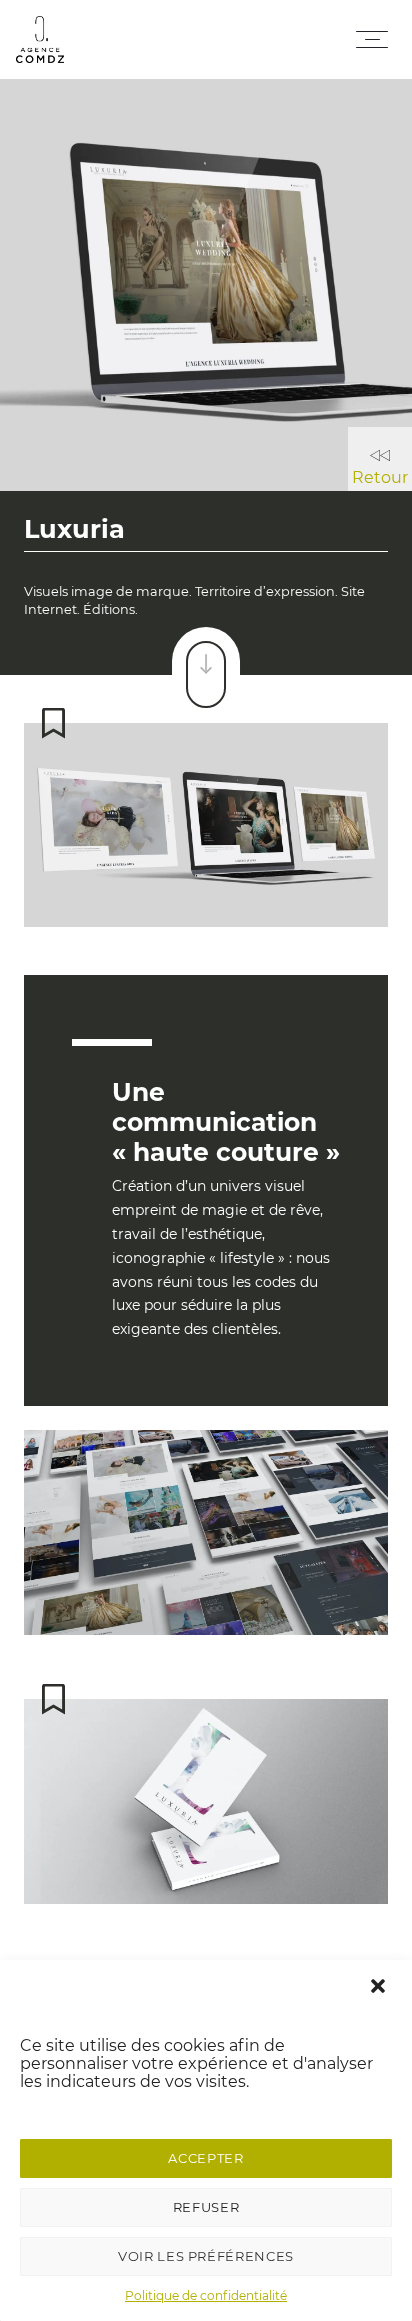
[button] (380, 1987)
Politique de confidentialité (206, 2295)
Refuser (206, 2207)
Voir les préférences (206, 2256)
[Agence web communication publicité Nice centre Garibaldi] (40, 39)
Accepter (205, 2158)
